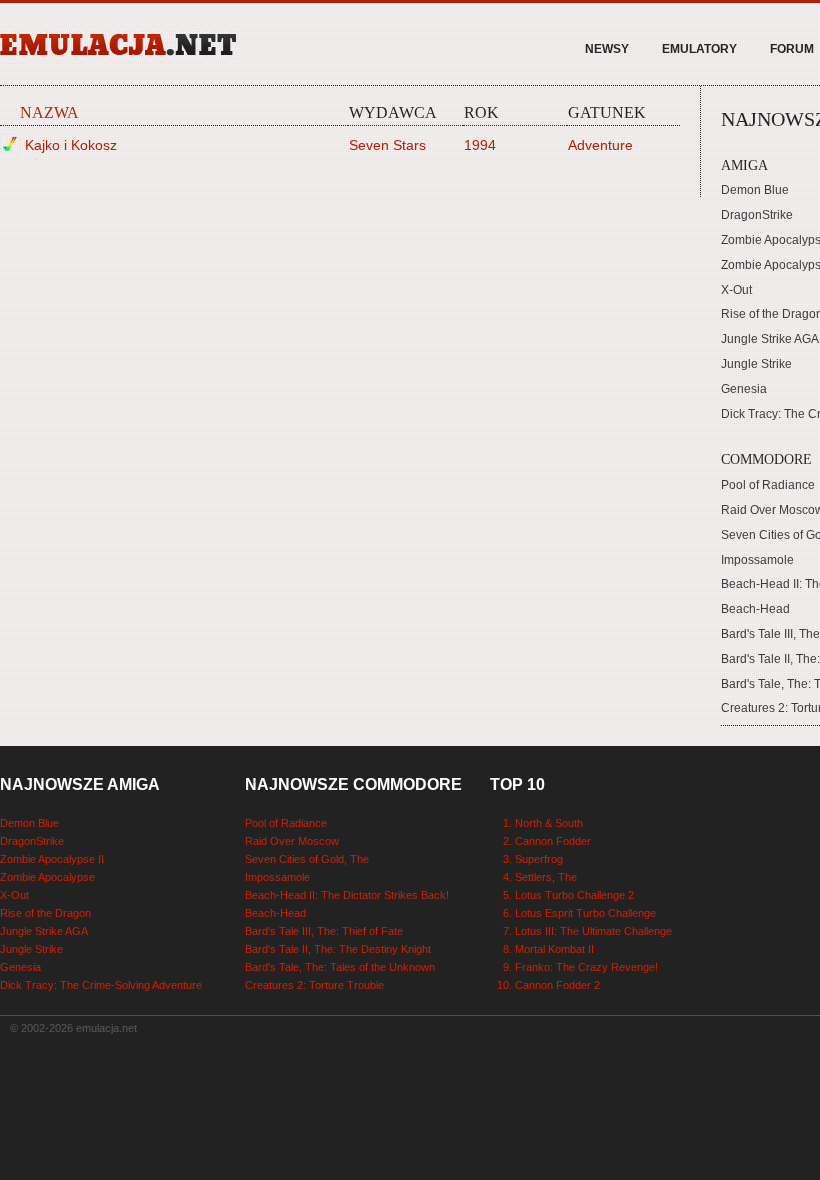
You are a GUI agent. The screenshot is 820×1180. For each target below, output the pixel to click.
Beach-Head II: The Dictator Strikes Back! (347, 895)
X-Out (736, 290)
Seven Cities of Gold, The (307, 859)
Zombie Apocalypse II (52, 859)
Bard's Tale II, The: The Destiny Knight (338, 949)
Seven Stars (387, 145)
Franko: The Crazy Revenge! (586, 967)
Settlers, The (546, 877)
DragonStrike (757, 215)
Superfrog (539, 859)
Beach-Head (755, 609)
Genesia (744, 389)
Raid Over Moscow (292, 841)
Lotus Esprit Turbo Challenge (585, 913)
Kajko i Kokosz (71, 145)
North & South (549, 823)
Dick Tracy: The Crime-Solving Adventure (101, 985)
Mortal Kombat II (554, 949)
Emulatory (699, 49)
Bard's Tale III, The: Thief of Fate (324, 931)
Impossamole (757, 560)
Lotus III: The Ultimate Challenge (593, 931)
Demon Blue (755, 190)
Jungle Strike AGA (770, 339)
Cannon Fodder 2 (557, 985)
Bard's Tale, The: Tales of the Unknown (340, 967)
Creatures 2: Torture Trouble (314, 985)
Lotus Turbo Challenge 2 (574, 895)
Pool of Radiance (768, 485)
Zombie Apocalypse (47, 877)
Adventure (600, 145)
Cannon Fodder (553, 841)
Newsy (607, 49)
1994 (480, 145)
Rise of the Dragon (45, 913)
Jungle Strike (756, 364)
